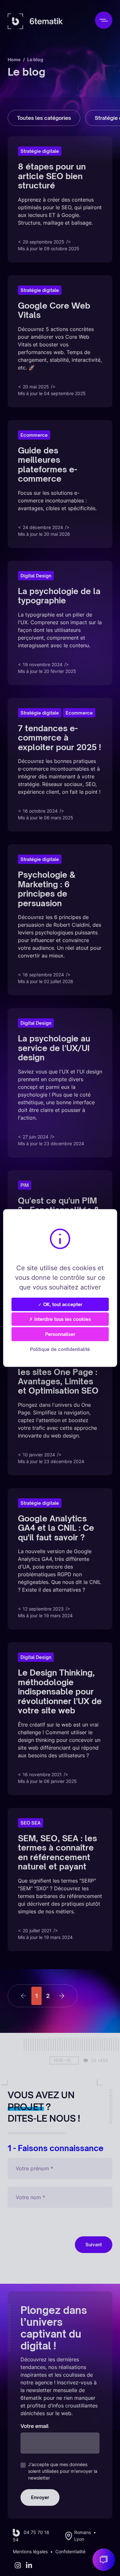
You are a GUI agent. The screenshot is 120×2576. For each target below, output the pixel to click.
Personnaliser (60, 1334)
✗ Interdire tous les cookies (60, 1319)
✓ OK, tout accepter (60, 1304)
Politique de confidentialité (60, 1349)
